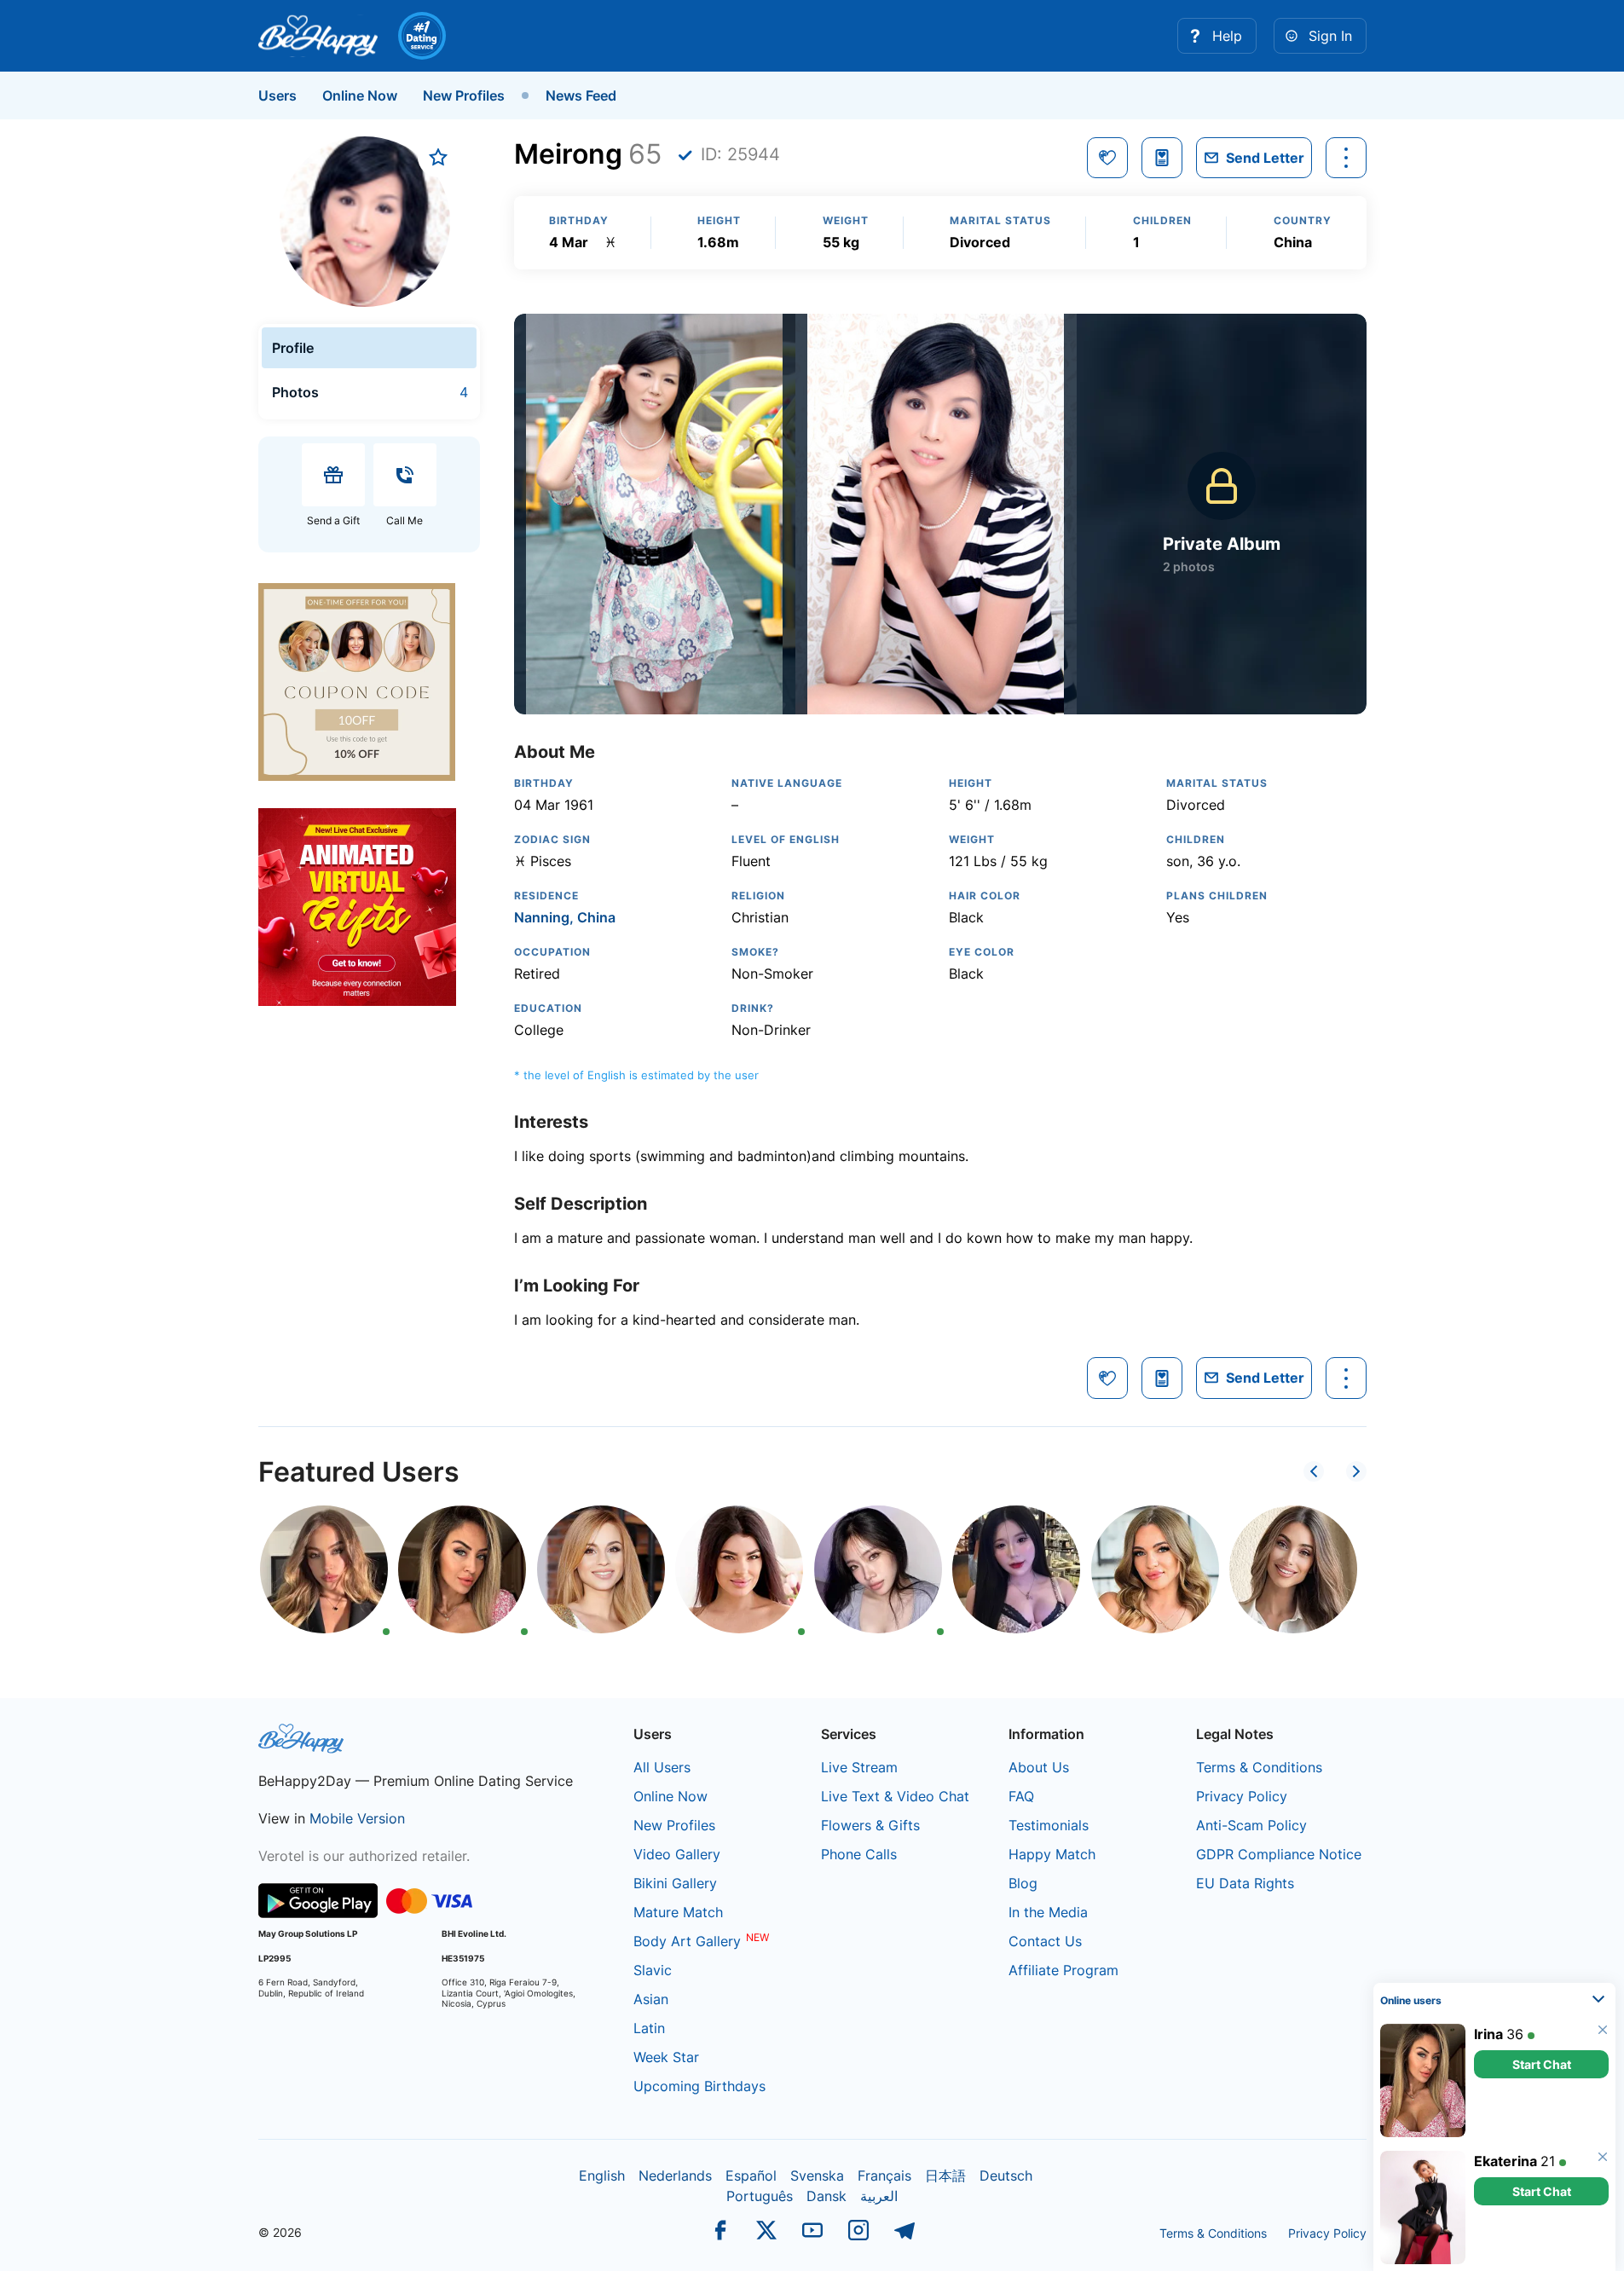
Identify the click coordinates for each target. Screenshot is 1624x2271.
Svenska (817, 2176)
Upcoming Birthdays (699, 2086)
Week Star (666, 2057)
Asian (651, 1999)
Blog (1023, 1883)
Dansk (826, 2196)
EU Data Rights (1245, 1883)
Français (884, 2176)
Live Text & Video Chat (895, 1796)
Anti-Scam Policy (1251, 1825)
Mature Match (678, 1912)
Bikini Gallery (675, 1883)
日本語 (945, 2176)
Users (277, 95)
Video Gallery (677, 1854)
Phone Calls (859, 1854)
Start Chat (1542, 2064)
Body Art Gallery (687, 1941)
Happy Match (1052, 1854)
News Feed (581, 95)
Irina (1488, 2034)
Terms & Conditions (1259, 1767)
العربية (879, 2196)
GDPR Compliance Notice (1279, 1854)
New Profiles (464, 95)
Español (751, 2176)
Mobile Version (357, 1818)
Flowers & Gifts (870, 1825)
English (602, 2176)
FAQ (1021, 1796)
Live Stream (859, 1767)
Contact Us (1045, 1941)
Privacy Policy (1242, 1796)
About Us (1039, 1767)
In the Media (1048, 1912)
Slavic (653, 1970)
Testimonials (1049, 1825)
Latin (649, 2028)
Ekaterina (1506, 2161)
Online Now (360, 95)
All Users (662, 1767)
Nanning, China (565, 917)
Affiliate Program (1063, 1970)
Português (760, 2196)
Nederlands (675, 2176)
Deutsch (1006, 2176)
